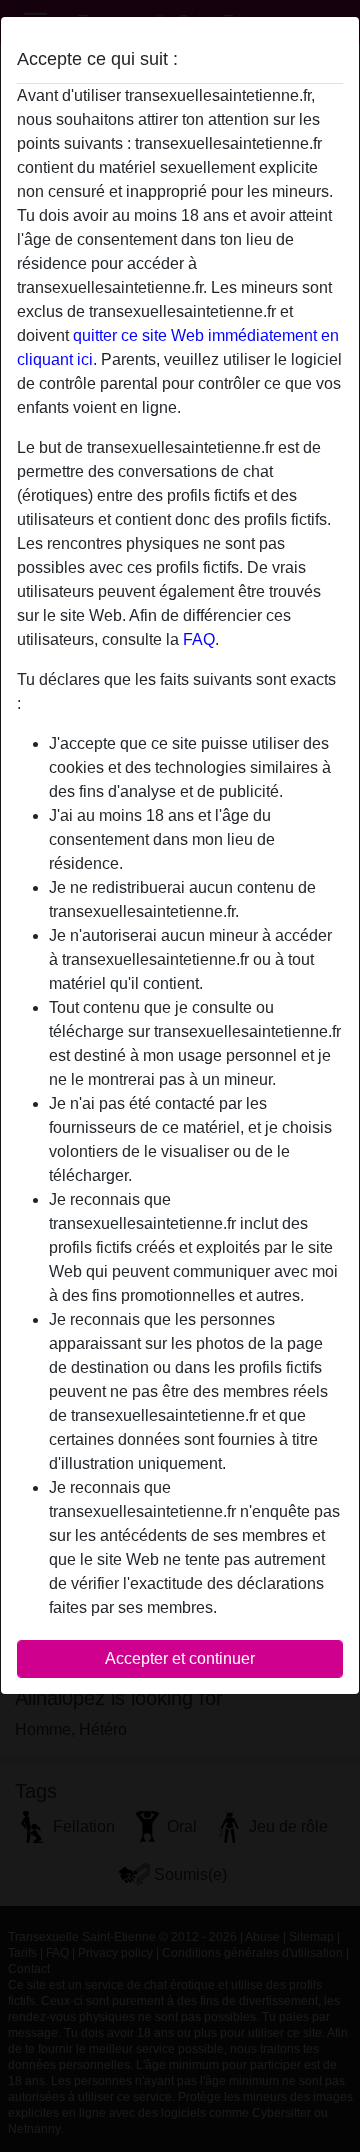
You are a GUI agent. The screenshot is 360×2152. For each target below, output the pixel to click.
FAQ (199, 639)
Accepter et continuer (180, 1658)
